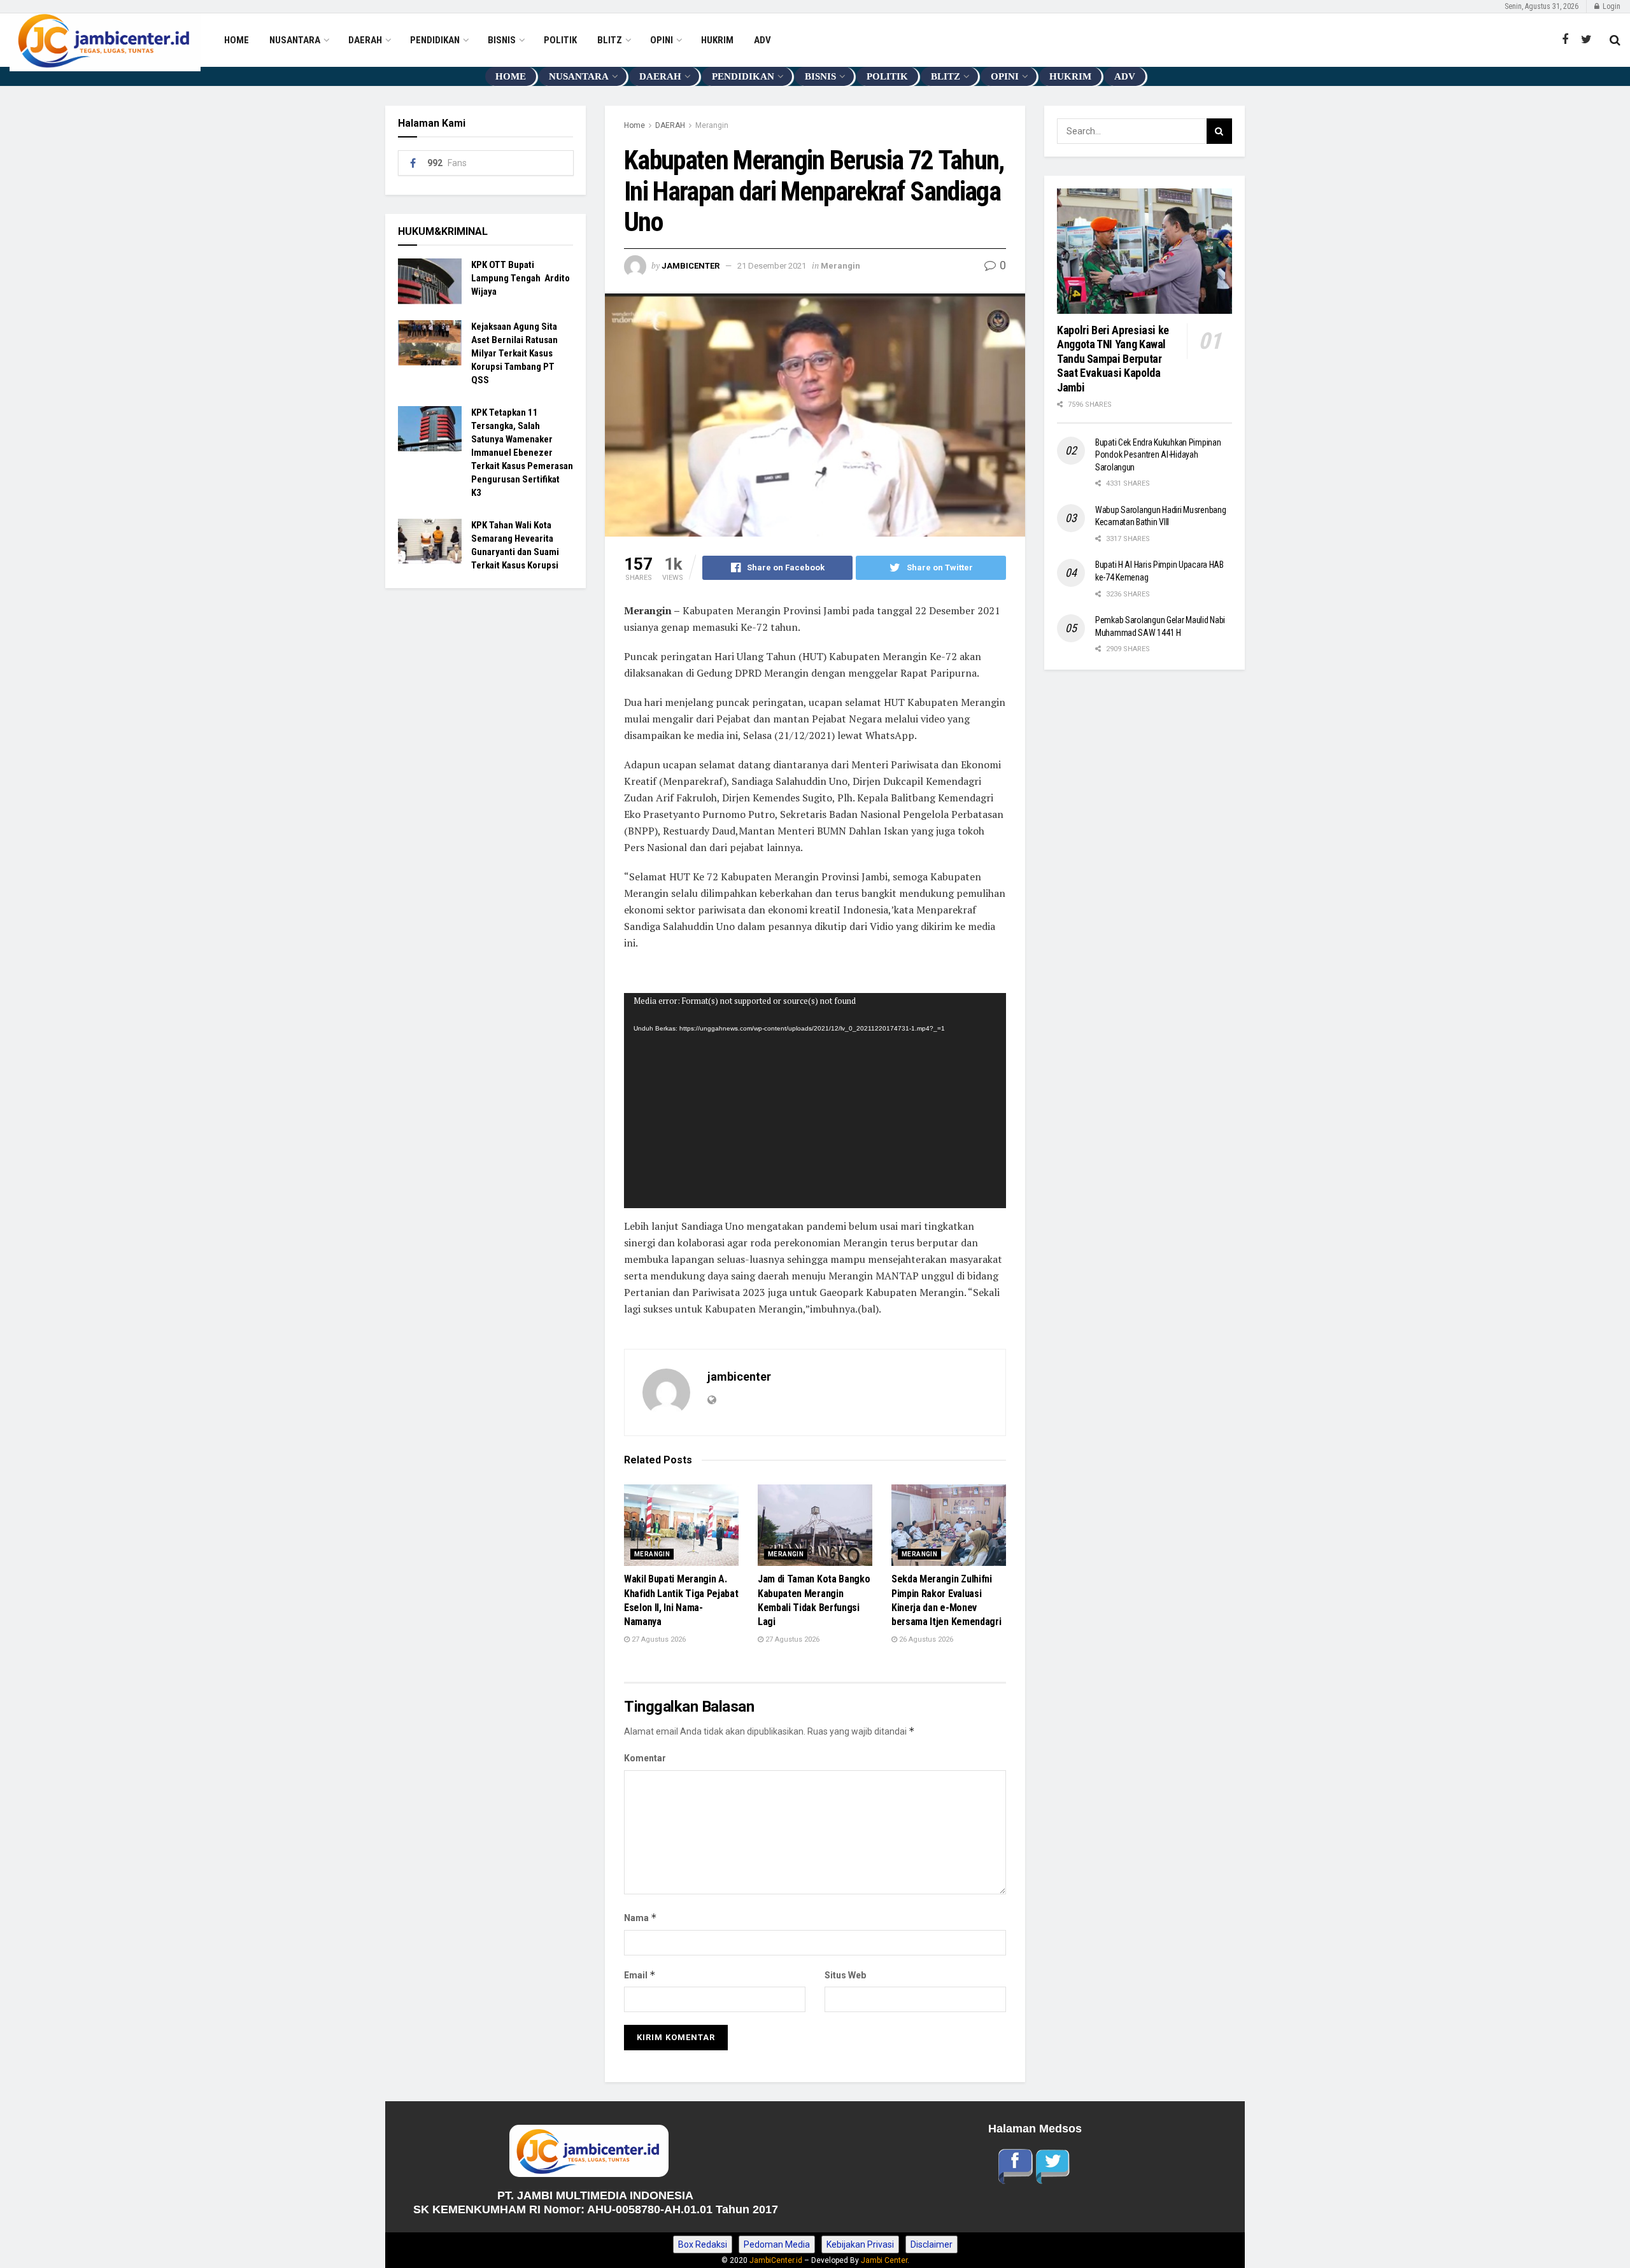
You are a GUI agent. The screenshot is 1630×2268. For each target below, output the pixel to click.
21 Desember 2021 (772, 266)
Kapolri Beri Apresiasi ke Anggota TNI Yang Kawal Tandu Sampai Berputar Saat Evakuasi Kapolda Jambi (1114, 359)
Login (1611, 6)
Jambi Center (884, 2260)
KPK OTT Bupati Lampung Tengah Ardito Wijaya (521, 278)
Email (640, 1975)
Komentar (645, 1758)
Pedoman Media (777, 2244)
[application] (815, 1101)
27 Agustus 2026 (658, 1639)
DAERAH (365, 40)
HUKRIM (717, 40)
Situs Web (845, 1975)
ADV (762, 40)
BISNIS (502, 40)
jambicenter (691, 266)
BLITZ (610, 40)
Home (634, 125)
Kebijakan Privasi (860, 2244)
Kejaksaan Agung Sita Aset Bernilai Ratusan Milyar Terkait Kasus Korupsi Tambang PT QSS (514, 353)
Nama (641, 1918)
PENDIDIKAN (435, 40)
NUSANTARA (295, 40)
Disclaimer (932, 2244)
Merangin (712, 125)
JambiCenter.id (776, 2260)
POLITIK (560, 40)
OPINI (662, 40)
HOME (237, 40)
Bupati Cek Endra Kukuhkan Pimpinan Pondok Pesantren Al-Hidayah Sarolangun (1158, 455)
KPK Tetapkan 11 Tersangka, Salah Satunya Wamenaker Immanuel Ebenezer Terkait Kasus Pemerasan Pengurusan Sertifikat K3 (522, 453)
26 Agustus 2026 (925, 1639)
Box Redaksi (703, 2244)
